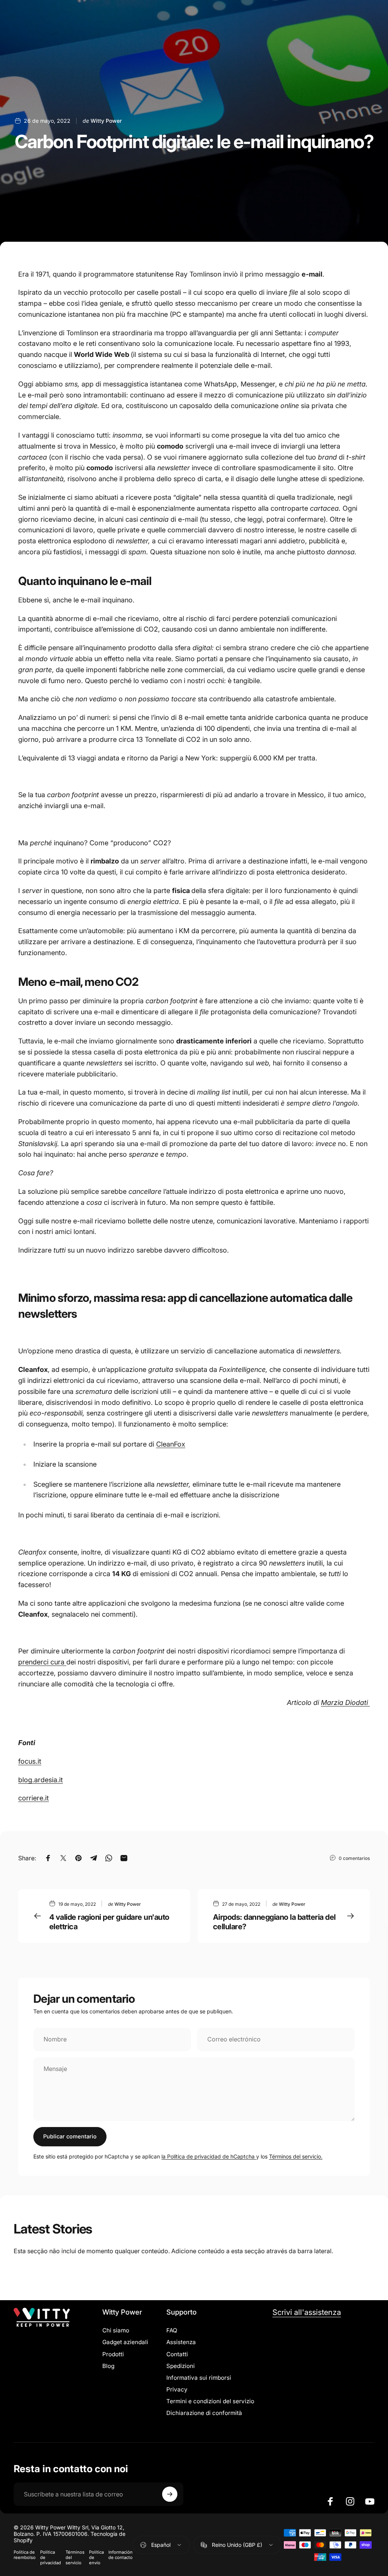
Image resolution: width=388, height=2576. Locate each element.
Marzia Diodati (345, 1702)
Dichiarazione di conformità (204, 2413)
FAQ (172, 2330)
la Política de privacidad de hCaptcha (209, 2156)
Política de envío (96, 2557)
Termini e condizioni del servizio (210, 2401)
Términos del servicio (75, 2557)
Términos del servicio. (296, 2156)
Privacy (177, 2389)
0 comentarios (354, 1858)
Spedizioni (181, 2366)
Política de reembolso (25, 2555)
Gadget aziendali (125, 2342)
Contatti (177, 2354)
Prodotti (113, 2354)
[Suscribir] (170, 2494)
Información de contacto (120, 2555)
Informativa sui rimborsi (199, 2378)
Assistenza (181, 2342)
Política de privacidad (51, 2557)
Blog (108, 2366)
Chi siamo (116, 2330)
